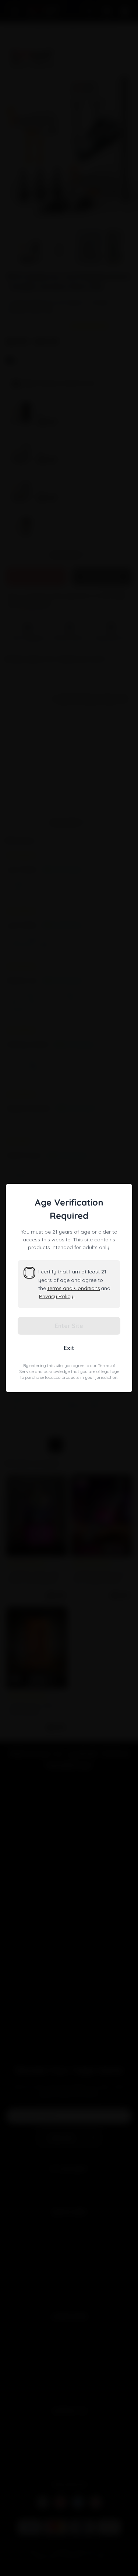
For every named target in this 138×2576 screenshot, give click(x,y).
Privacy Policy (56, 1296)
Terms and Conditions (73, 1288)
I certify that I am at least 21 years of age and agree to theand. (74, 1284)
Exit (69, 1348)
